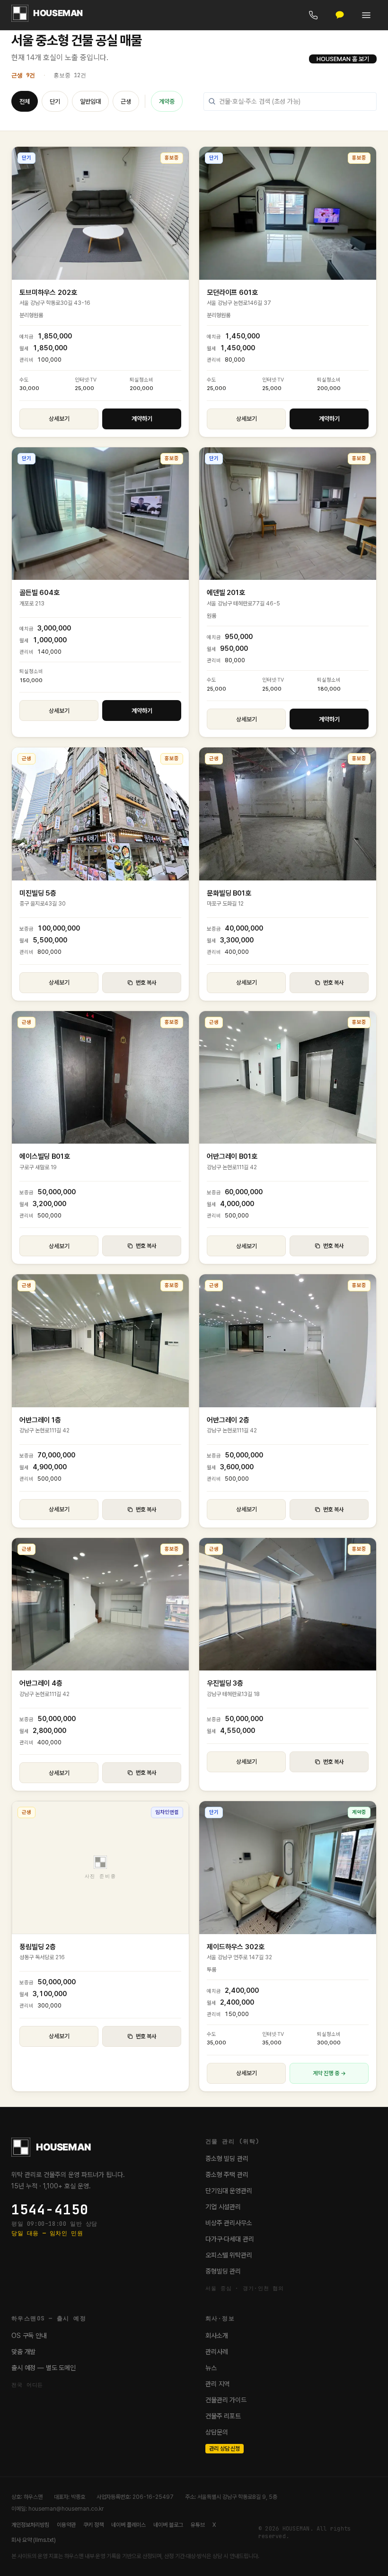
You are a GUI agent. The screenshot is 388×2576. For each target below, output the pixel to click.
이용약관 (66, 2525)
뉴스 (211, 2368)
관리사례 (216, 2352)
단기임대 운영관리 (229, 2191)
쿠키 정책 (93, 2525)
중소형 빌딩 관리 (227, 2159)
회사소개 (216, 2336)
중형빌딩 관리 (223, 2271)
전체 (25, 102)
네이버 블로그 (168, 2525)
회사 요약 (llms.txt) (34, 2540)
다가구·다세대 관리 (230, 2239)
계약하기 (142, 419)
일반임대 (90, 102)
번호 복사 (146, 983)
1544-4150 (50, 2210)
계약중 (167, 102)
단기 (55, 102)
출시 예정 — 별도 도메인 (44, 2368)
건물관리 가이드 (226, 2400)
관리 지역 (217, 2384)
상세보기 (59, 419)
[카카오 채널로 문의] (340, 15)
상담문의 (216, 2432)
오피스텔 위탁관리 (229, 2255)
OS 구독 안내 (29, 2336)
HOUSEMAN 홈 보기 (343, 59)
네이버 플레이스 (128, 2525)
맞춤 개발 (23, 2352)
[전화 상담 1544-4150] (313, 15)
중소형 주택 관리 (227, 2175)
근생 (126, 102)
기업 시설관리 (223, 2207)
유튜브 (198, 2525)
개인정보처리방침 (30, 2525)
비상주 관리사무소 (229, 2223)
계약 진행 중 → (329, 2073)
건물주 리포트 (223, 2416)
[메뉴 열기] (366, 15)
